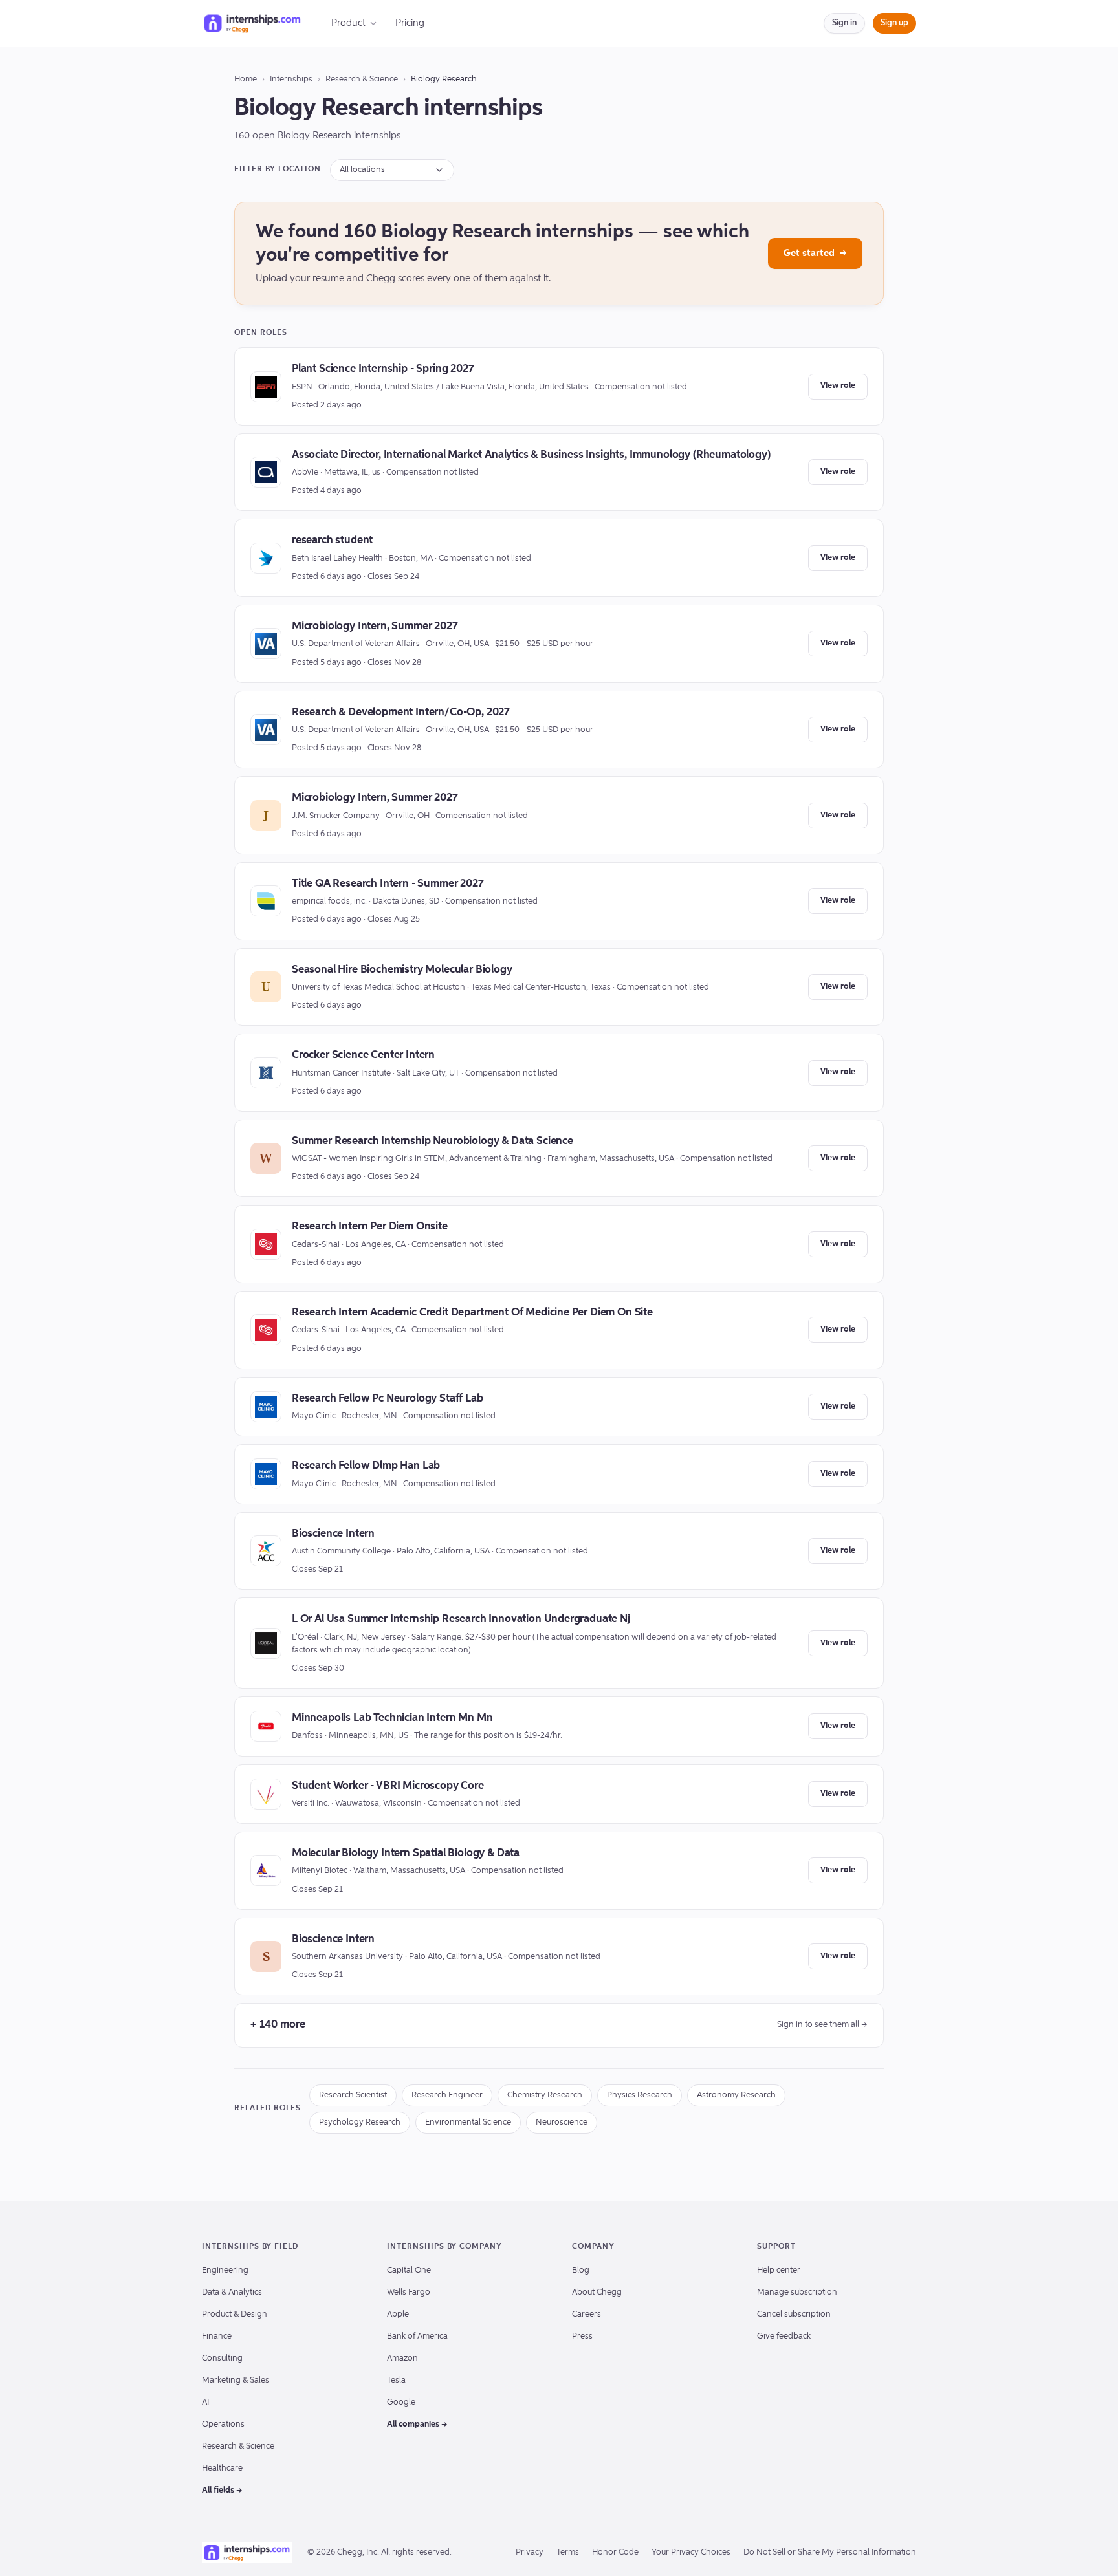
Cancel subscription (794, 2314)
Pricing (410, 23)
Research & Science (362, 79)
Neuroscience (562, 2122)
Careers (586, 2314)
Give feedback (784, 2336)
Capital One (409, 2270)
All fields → (222, 2490)
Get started (815, 253)
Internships (291, 79)
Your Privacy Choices (691, 2552)
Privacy (530, 2552)
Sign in (844, 23)
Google (401, 2402)
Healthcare (222, 2468)
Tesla (396, 2380)
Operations (223, 2424)
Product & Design (235, 2314)
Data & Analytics (232, 2292)
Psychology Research (360, 2122)
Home (246, 79)
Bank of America (417, 2336)
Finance (217, 2336)
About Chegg (597, 2292)
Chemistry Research (545, 2095)
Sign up (894, 23)
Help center (779, 2270)
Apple (398, 2314)
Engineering (225, 2270)
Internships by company (444, 2247)
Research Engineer (447, 2095)
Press (582, 2336)
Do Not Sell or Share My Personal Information (830, 2552)
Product (348, 23)
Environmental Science (468, 2122)
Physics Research (640, 2095)
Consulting (222, 2358)
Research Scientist (353, 2095)
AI (205, 2402)
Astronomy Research (736, 2095)
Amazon (402, 2358)
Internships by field (250, 2247)
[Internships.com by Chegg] (252, 23)
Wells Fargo (409, 2292)
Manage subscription (797, 2292)
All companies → (417, 2424)
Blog (581, 2270)
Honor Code (615, 2552)
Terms (568, 2552)
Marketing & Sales (236, 2380)
